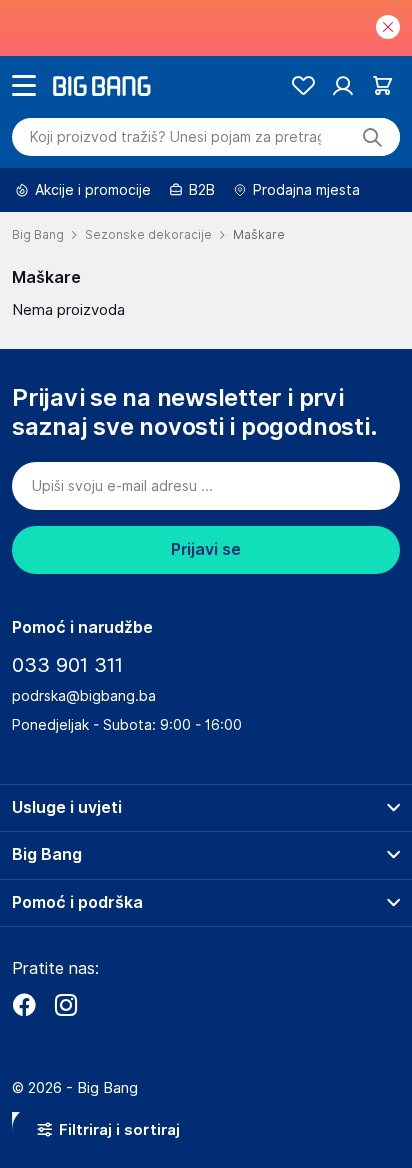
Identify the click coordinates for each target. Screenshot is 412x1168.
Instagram (66, 1005)
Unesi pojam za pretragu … (175, 137)
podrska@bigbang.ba (84, 696)
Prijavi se (206, 549)
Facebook (24, 1005)
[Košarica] (382, 85)
